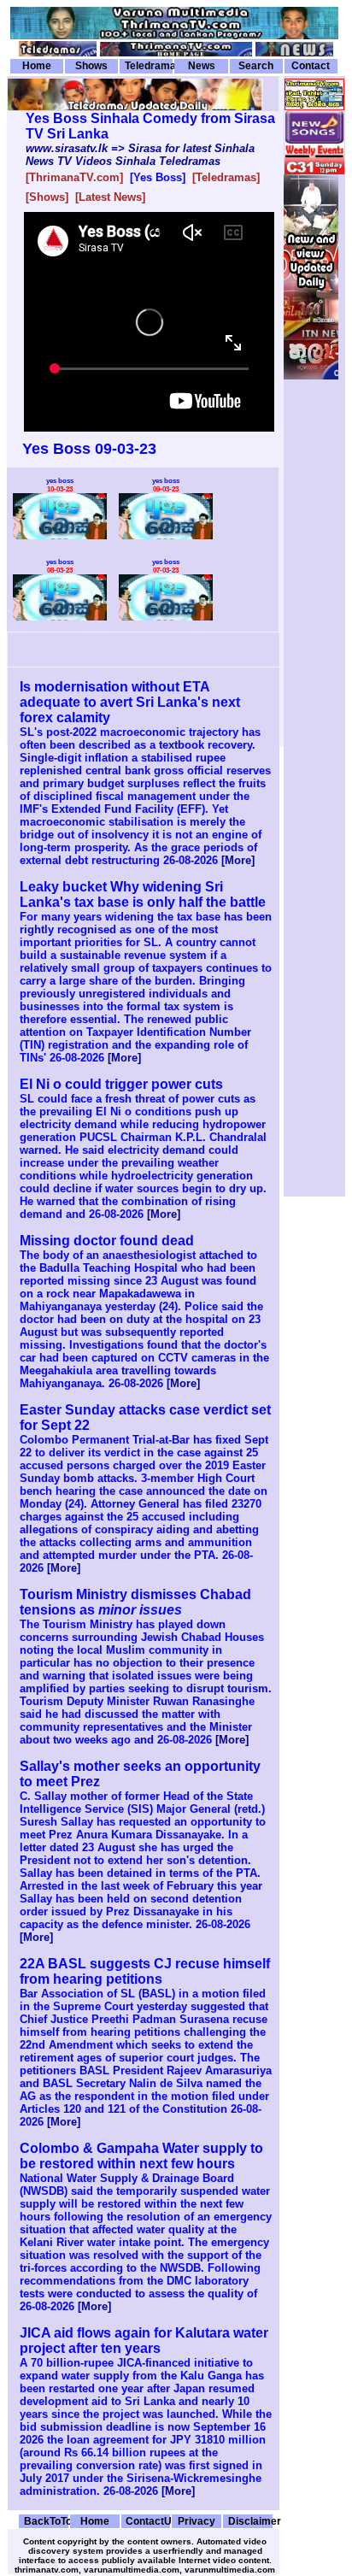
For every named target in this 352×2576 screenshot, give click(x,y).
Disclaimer (250, 2521)
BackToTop (46, 2521)
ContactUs (148, 2521)
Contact (311, 66)
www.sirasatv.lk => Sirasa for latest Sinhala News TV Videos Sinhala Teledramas (140, 155)
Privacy (197, 2521)
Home (37, 66)
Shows (91, 66)
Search (256, 66)
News (202, 66)
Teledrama (149, 66)
